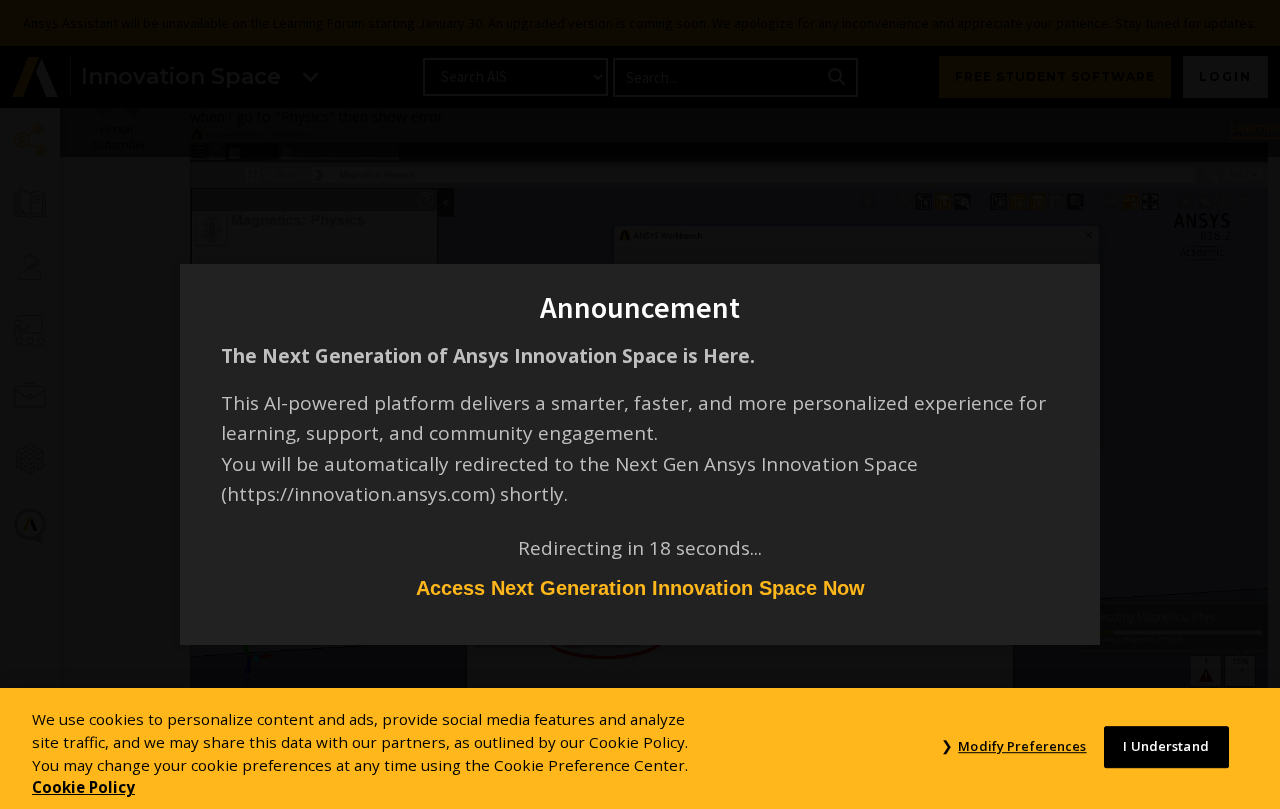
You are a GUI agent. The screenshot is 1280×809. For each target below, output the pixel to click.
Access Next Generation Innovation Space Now (640, 588)
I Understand (1166, 747)
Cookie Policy (83, 787)
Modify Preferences (1022, 747)
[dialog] (640, 404)
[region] (640, 748)
